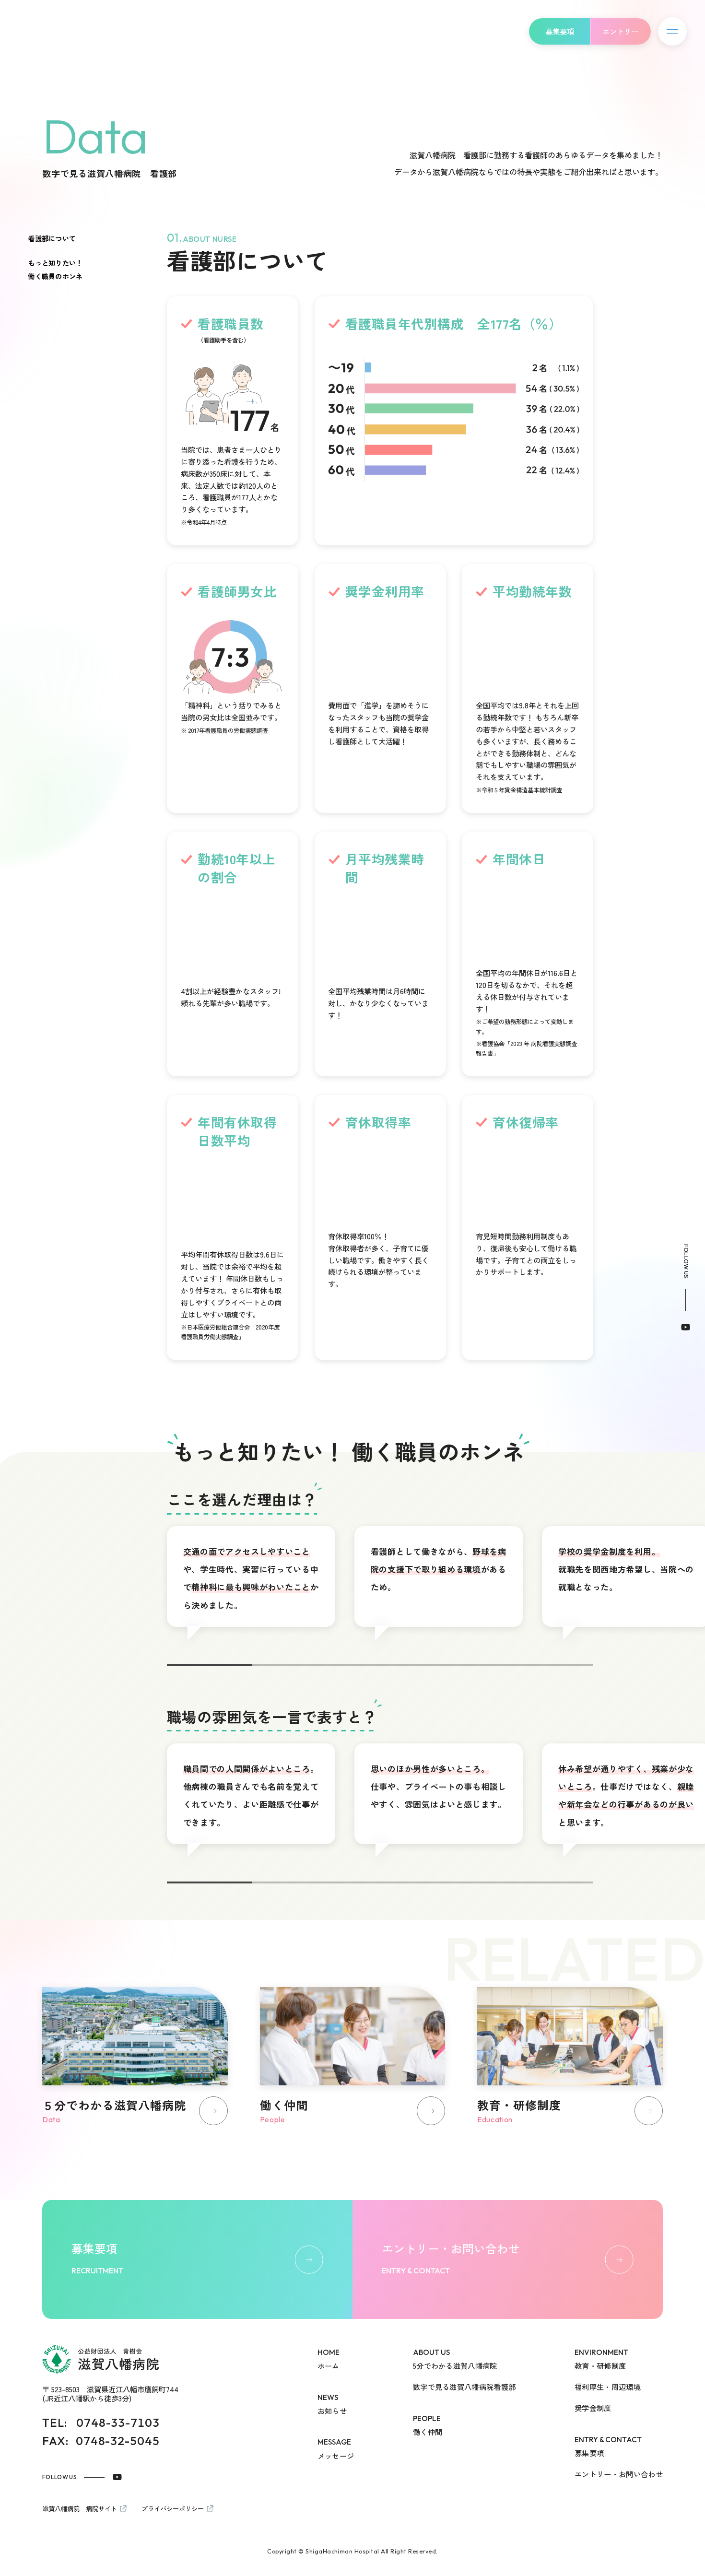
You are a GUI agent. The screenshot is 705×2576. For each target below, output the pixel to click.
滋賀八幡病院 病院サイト (80, 2508)
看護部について (52, 780)
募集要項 (560, 31)
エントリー (620, 31)
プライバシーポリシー (173, 2508)
